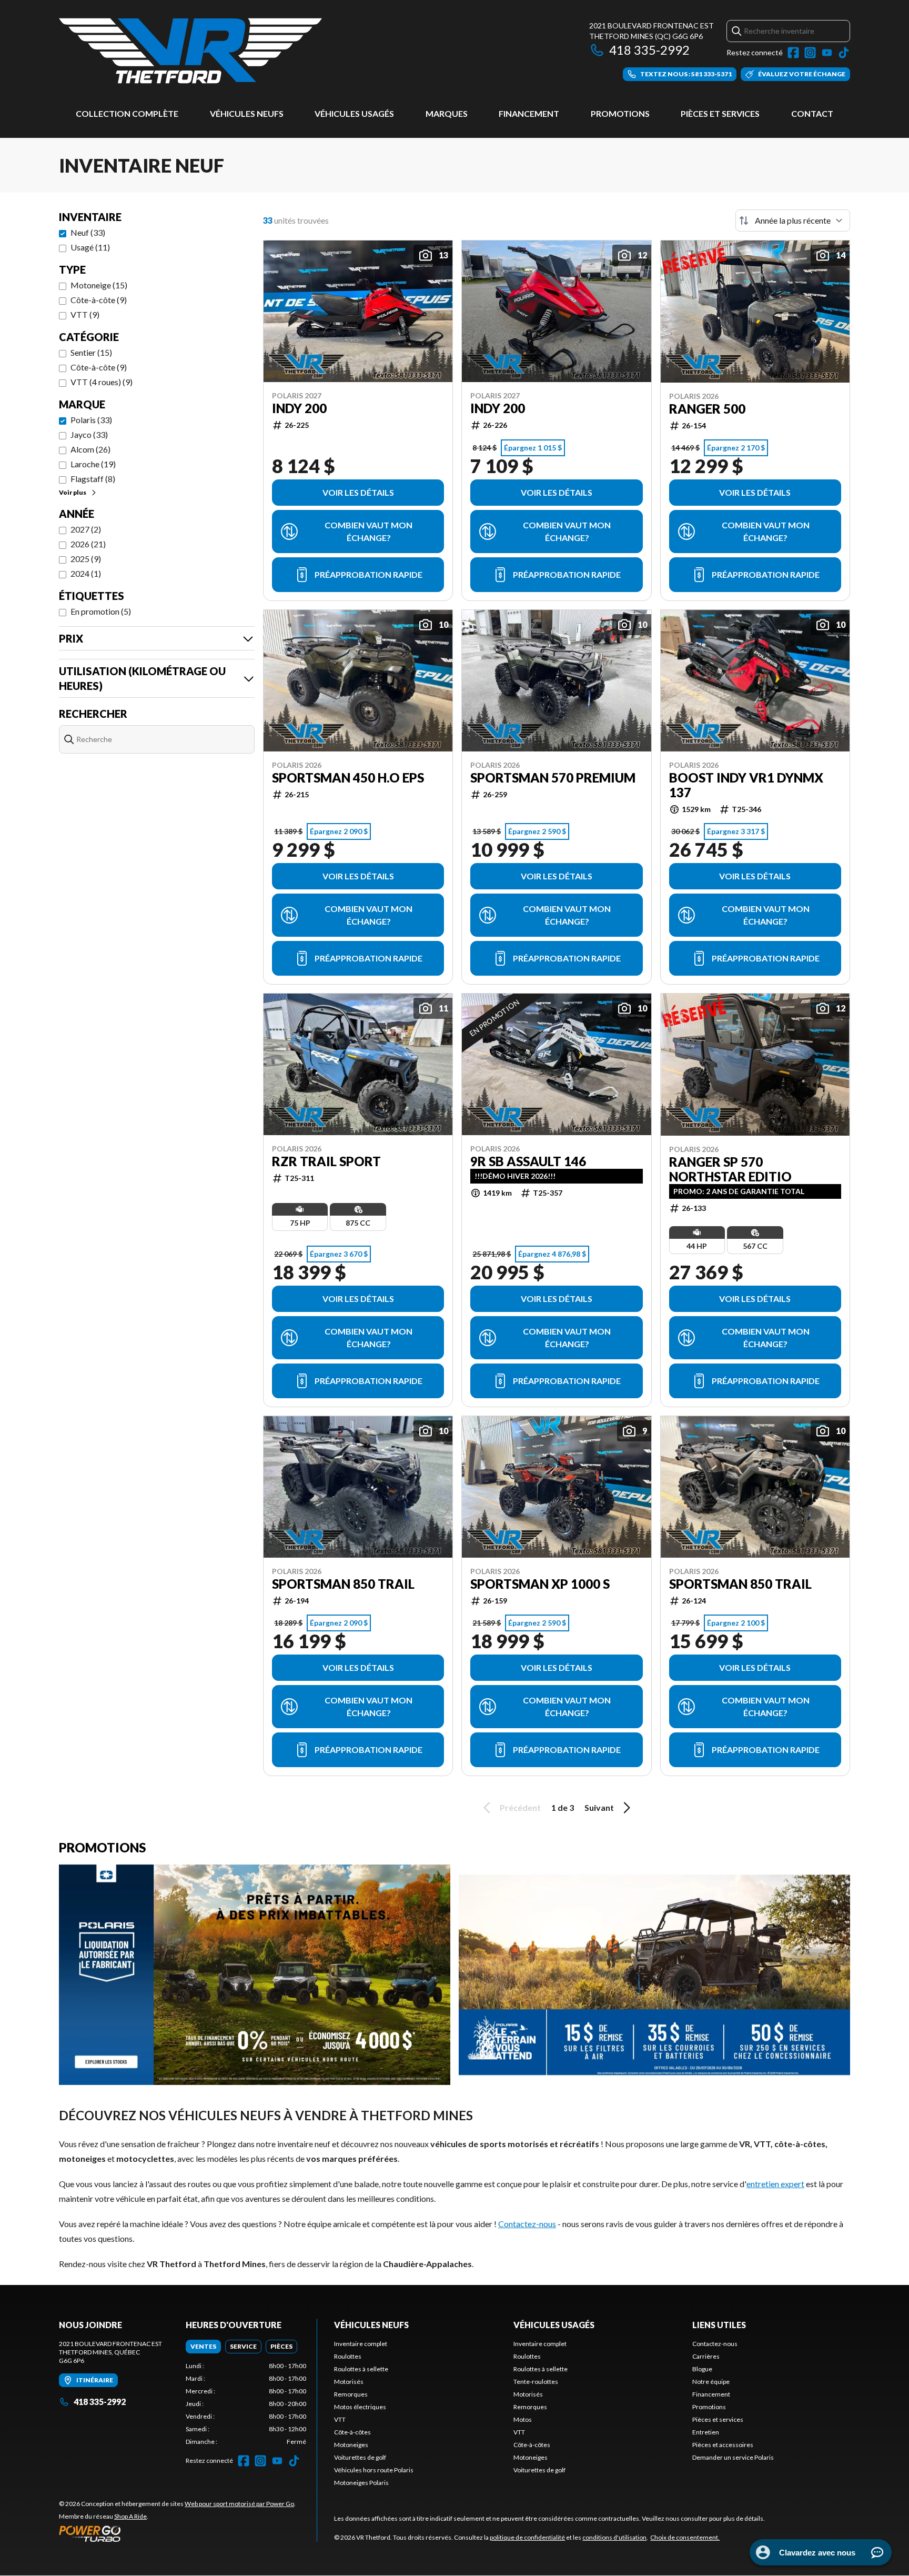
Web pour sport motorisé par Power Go (239, 2504)
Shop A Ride (130, 2516)
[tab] (203, 2347)
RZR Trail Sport (326, 1161)
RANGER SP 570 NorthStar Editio (730, 1169)
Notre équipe (711, 2382)
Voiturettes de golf (360, 2457)
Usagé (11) (90, 247)
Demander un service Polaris (733, 2457)
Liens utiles (719, 2325)
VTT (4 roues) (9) (102, 382)
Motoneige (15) (99, 285)
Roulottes (348, 2356)
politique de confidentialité (527, 2537)
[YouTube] (827, 53)
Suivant (599, 1807)
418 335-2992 (649, 50)
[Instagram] (810, 53)
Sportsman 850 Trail (343, 1584)
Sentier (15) (91, 352)
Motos (523, 2419)
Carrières (706, 2356)
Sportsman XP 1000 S (540, 1584)
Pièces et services (720, 113)
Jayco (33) (89, 434)
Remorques (351, 2394)
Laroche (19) (93, 464)
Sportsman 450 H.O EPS (348, 778)
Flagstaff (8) (93, 479)
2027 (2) (86, 529)
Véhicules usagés (354, 113)
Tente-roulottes (536, 2382)
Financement (529, 113)
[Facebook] (793, 53)
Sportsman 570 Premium (553, 778)
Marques (447, 113)
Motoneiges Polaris (361, 2483)
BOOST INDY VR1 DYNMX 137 (746, 785)
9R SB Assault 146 (528, 1161)
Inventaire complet (361, 2344)
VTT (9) (85, 314)
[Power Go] (177, 2533)
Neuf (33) (88, 232)
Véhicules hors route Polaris (374, 2470)
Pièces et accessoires (723, 2445)
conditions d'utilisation (614, 2537)
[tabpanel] (246, 2404)
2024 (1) (86, 573)
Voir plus (73, 492)
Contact (812, 113)
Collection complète (127, 113)
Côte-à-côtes (352, 2432)
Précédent (520, 1807)
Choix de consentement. (685, 2537)
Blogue (702, 2369)
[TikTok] (844, 53)
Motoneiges (351, 2445)
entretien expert (775, 2184)
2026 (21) (88, 544)
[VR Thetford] (190, 51)
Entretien (706, 2432)
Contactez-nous (527, 2224)
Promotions (620, 113)
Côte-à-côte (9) (99, 300)
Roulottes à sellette (361, 2369)
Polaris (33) (91, 420)
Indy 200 (299, 408)
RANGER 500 (707, 409)
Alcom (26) (90, 449)
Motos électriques (360, 2407)
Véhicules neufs (247, 113)
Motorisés (349, 2382)
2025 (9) (86, 559)
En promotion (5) (101, 611)
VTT (340, 2419)
